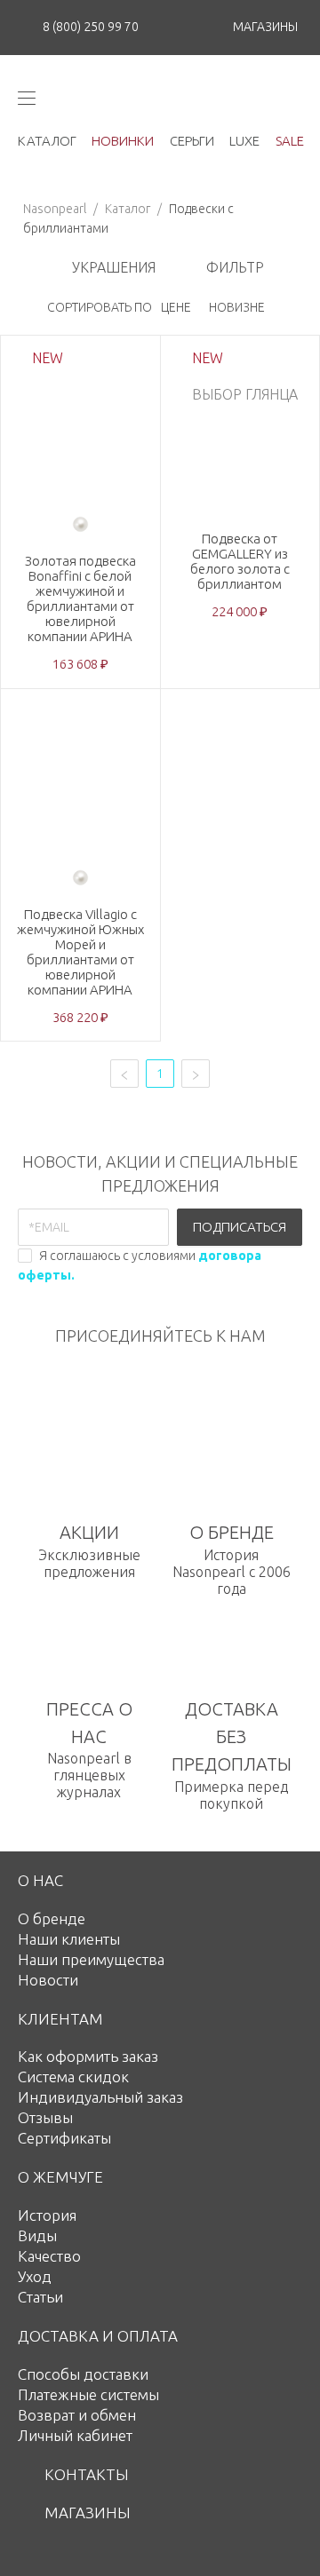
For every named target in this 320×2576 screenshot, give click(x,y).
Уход (35, 2276)
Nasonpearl (55, 209)
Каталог (128, 209)
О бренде (52, 1918)
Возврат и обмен (77, 2415)
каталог (47, 141)
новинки (123, 141)
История (47, 2215)
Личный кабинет (75, 2435)
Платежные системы (88, 2394)
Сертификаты (64, 2138)
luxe (244, 141)
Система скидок (73, 2077)
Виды (37, 2235)
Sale (290, 141)
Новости (48, 1980)
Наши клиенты (69, 1939)
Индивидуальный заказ (100, 2097)
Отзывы (45, 2117)
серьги (192, 141)
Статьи (40, 2297)
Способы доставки (83, 2374)
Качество (49, 2256)
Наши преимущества (91, 1959)
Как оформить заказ (88, 2056)
